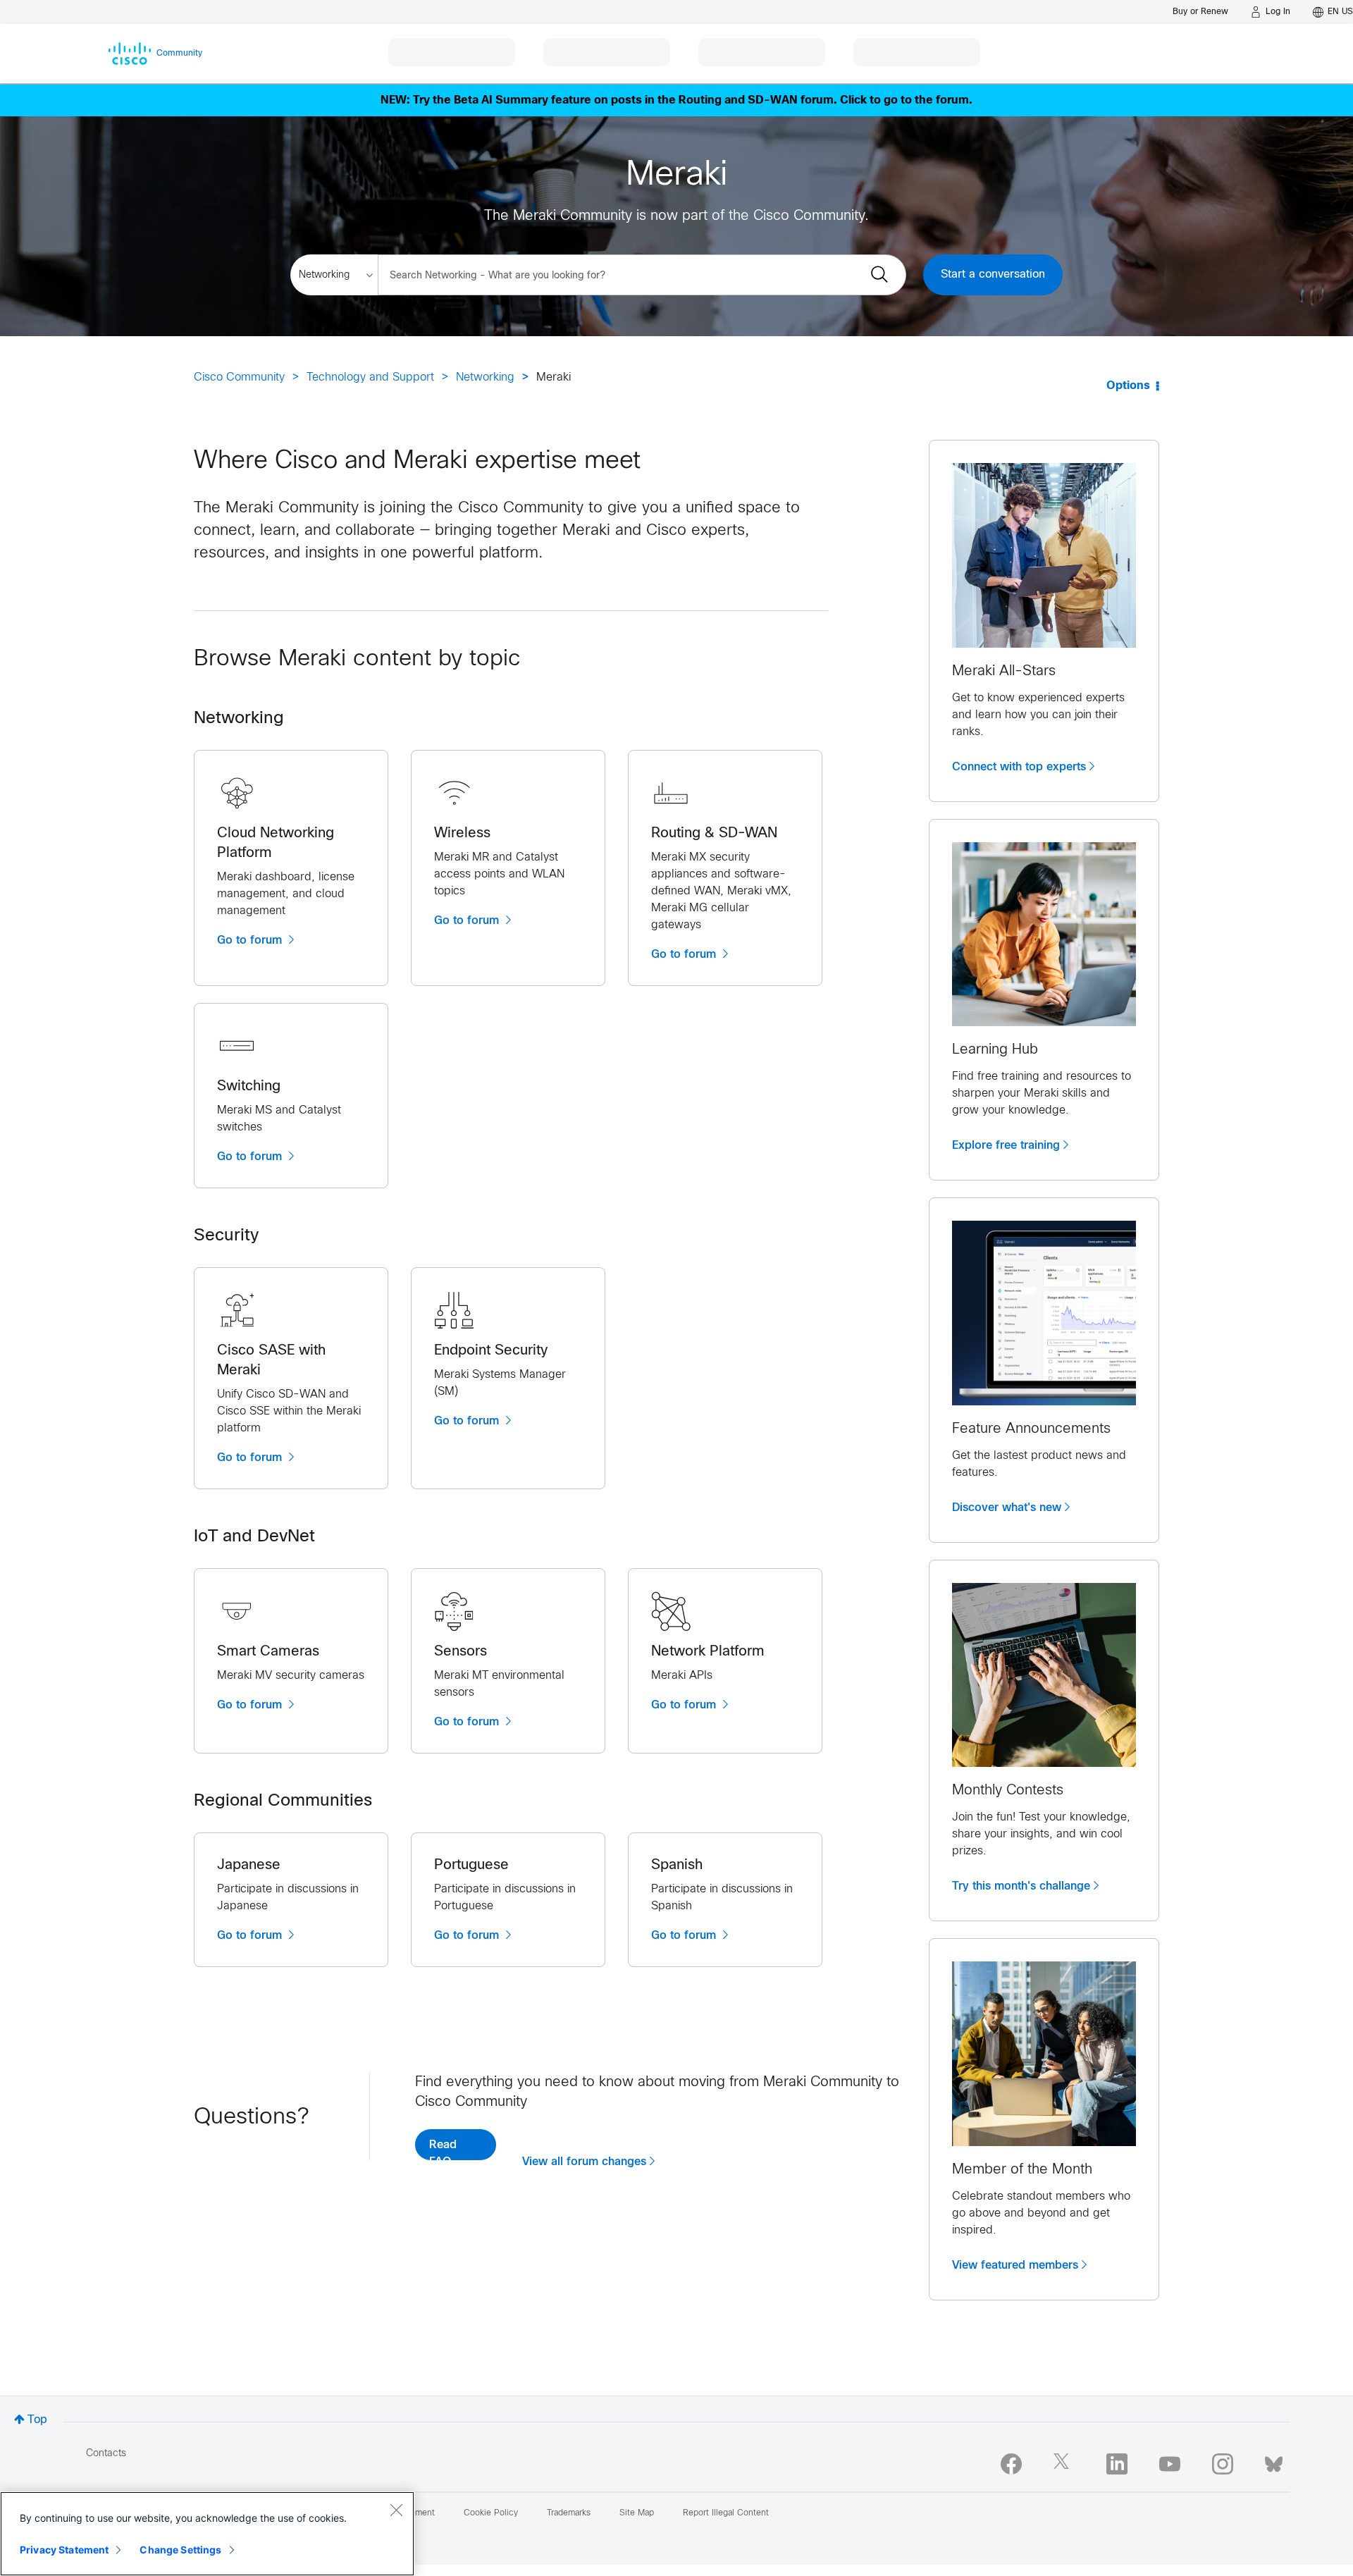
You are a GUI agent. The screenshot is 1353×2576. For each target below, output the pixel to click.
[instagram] (1223, 2464)
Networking (485, 377)
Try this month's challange (1021, 1886)
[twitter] (1064, 2464)
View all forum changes (584, 2162)
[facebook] (1011, 2464)
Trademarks (569, 2513)
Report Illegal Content (726, 2513)
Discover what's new (1007, 1508)
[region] (207, 2534)
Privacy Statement (64, 2550)
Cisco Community (239, 377)
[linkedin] (1117, 2464)
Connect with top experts (1019, 767)
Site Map (637, 2513)
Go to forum (251, 940)
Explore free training (1006, 1145)
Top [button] (37, 2420)
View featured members (1015, 2265)
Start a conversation (993, 275)
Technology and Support (370, 377)
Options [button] (1128, 386)
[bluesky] (1274, 2461)
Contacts (106, 2454)
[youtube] (1170, 2464)
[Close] (396, 2510)
